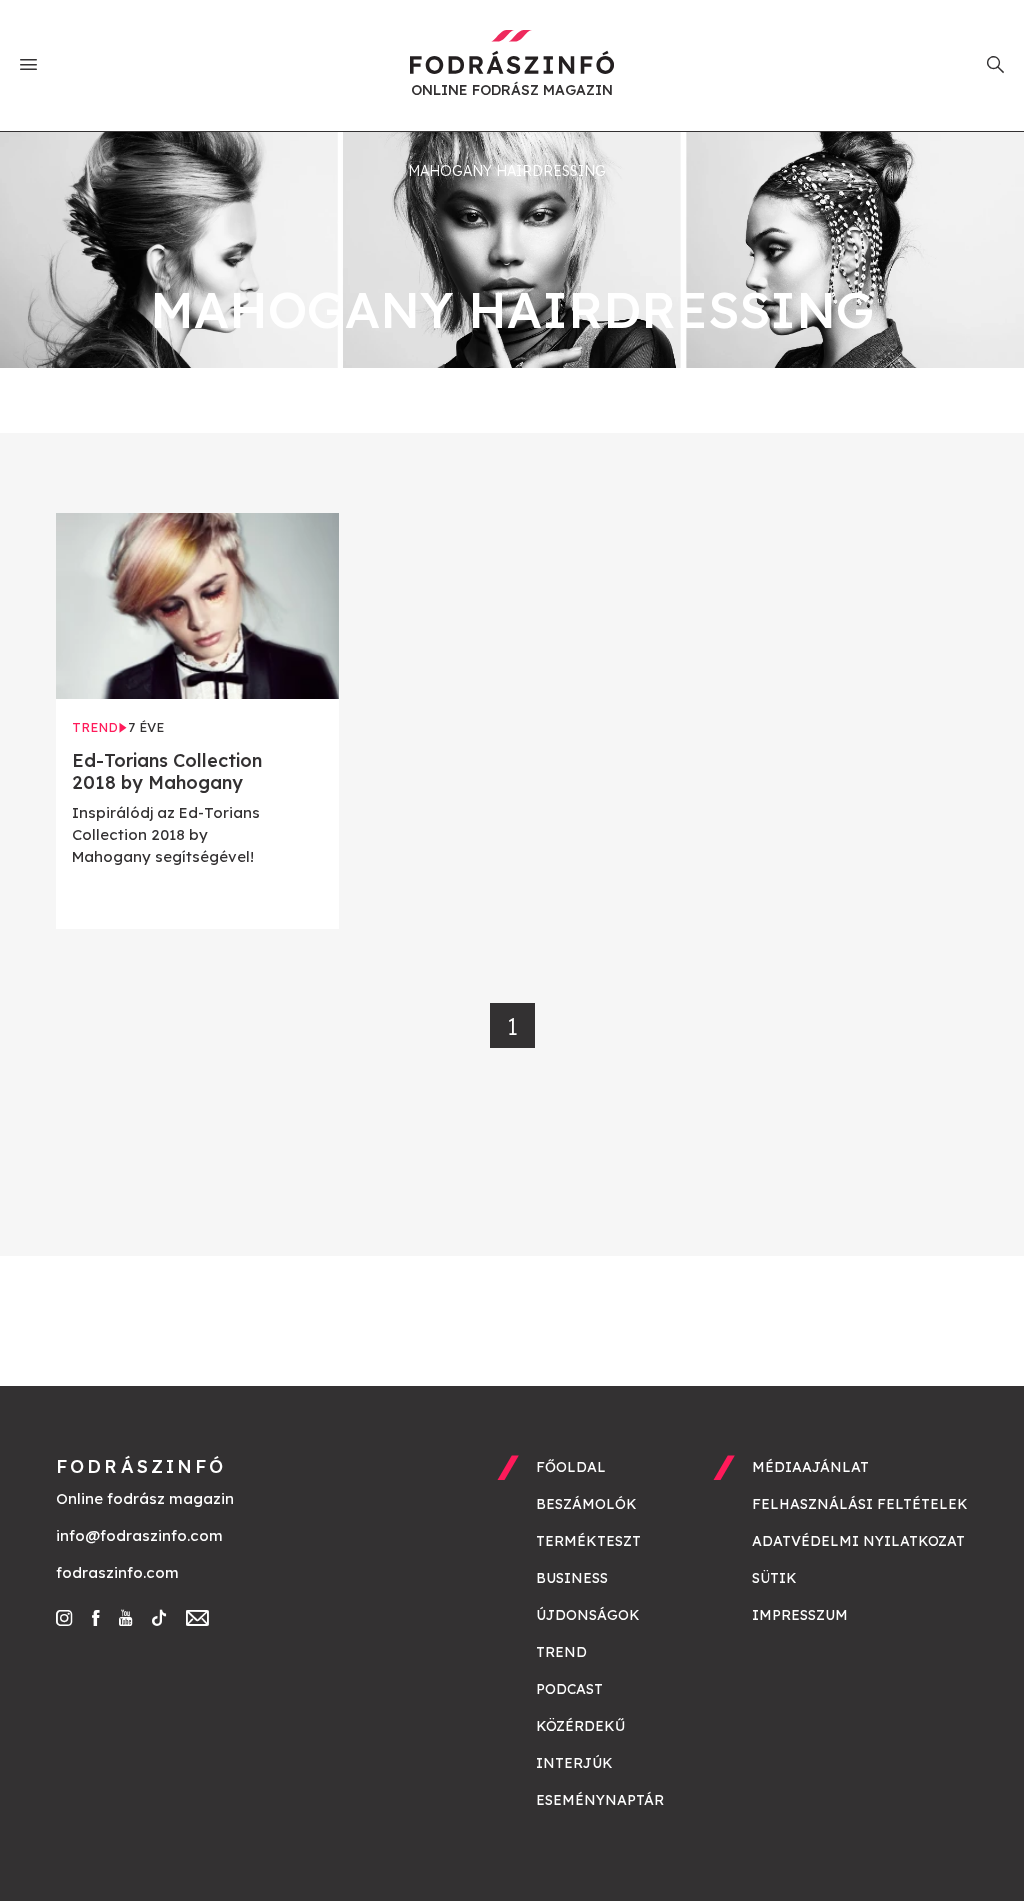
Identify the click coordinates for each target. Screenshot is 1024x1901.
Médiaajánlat (810, 1467)
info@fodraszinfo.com (139, 1535)
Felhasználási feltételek (860, 1504)
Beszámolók (586, 1504)
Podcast (569, 1689)
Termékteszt (588, 1541)
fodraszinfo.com (117, 1572)
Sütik (774, 1578)
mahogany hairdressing (507, 171)
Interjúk (574, 1763)
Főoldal (571, 1467)
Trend (561, 1652)
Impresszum (800, 1615)
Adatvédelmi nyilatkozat (858, 1541)
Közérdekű (580, 1726)
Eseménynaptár (600, 1800)
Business (572, 1578)
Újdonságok (588, 1615)
